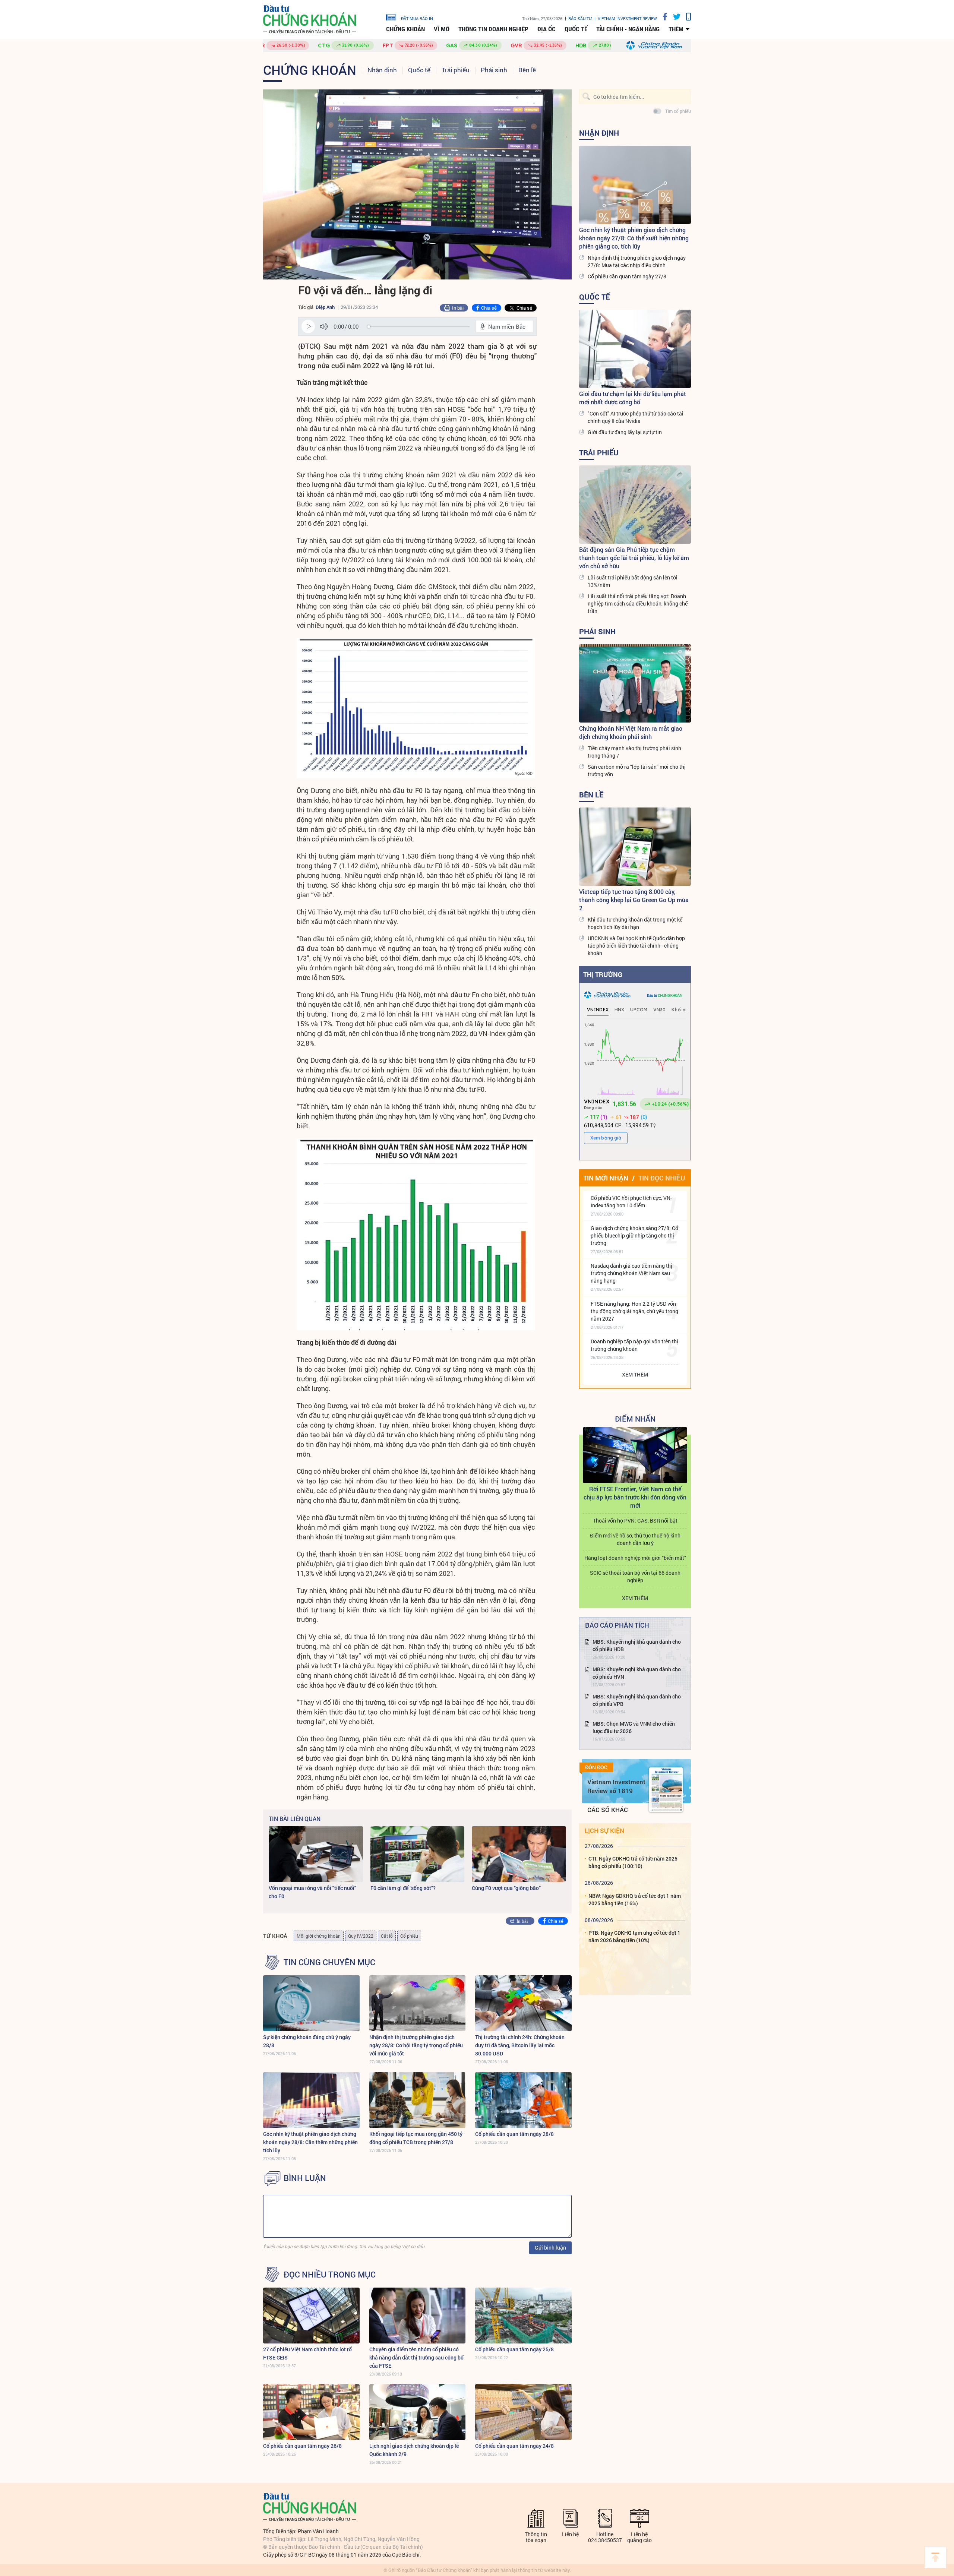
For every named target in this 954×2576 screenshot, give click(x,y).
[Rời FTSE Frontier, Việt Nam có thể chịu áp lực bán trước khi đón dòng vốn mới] (635, 1455)
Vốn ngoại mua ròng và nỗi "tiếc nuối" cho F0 (312, 1892)
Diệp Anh (325, 307)
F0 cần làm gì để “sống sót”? (403, 1888)
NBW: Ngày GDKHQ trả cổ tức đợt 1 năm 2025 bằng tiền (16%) (635, 1899)
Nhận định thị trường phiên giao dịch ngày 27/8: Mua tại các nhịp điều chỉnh (637, 261)
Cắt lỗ (387, 1936)
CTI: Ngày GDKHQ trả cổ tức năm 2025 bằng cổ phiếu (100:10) (633, 1862)
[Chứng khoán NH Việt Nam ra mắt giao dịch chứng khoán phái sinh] (635, 683)
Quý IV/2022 (361, 1936)
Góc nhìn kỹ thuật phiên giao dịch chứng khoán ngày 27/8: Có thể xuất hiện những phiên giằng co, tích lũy (634, 238)
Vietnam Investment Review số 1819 (616, 1786)
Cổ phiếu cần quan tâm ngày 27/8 (627, 276)
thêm (676, 29)
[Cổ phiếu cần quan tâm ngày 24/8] (523, 2412)
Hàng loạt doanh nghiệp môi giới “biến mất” (635, 1558)
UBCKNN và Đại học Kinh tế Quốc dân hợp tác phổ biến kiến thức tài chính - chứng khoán (636, 946)
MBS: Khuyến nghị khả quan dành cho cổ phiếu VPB (637, 1700)
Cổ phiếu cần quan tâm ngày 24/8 (514, 2446)
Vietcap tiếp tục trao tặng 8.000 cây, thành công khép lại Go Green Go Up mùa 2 (634, 900)
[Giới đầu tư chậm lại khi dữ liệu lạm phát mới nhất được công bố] (635, 349)
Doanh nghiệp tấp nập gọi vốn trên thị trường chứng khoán (634, 1345)
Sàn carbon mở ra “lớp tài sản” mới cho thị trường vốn (637, 770)
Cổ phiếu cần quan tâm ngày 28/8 (514, 2134)
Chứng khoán (405, 29)
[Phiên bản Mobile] (686, 17)
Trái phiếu (456, 70)
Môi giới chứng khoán (319, 1936)
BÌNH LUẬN (305, 2178)
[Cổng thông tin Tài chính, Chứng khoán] (310, 20)
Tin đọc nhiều (662, 1178)
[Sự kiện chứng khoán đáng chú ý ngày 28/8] (311, 2003)
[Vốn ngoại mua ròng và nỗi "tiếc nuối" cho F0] (316, 1854)
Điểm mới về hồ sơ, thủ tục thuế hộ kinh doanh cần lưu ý (635, 1539)
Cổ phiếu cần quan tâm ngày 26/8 (302, 2446)
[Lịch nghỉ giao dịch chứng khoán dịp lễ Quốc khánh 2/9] (418, 2412)
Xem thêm (635, 1374)
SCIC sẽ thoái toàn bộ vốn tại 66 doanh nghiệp (635, 1576)
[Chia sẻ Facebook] (662, 17)
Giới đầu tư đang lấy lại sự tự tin (625, 432)
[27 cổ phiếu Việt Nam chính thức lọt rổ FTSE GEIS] (311, 2316)
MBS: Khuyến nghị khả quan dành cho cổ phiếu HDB (637, 1645)
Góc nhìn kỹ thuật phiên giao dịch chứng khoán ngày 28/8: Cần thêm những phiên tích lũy (310, 2142)
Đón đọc (596, 1767)
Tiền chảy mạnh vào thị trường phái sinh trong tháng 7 (634, 752)
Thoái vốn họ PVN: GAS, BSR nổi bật (635, 1521)
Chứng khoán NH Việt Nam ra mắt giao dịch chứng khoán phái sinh (631, 732)
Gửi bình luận (550, 2248)
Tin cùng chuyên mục (329, 1962)
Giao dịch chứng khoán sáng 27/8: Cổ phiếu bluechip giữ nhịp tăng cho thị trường (634, 1235)
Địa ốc (547, 29)
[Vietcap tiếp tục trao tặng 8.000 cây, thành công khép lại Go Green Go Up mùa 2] (635, 847)
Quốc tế (576, 29)
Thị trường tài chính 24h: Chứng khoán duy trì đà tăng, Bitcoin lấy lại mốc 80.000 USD (520, 2045)
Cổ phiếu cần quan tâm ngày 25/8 (514, 2349)
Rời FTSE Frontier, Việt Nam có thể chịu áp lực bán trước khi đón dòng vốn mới (635, 1497)
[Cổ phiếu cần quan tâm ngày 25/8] (523, 2316)
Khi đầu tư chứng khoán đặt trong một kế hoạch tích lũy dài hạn (635, 923)
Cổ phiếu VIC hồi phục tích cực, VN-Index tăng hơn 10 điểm (631, 1202)
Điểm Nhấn (635, 1419)
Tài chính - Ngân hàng (628, 29)
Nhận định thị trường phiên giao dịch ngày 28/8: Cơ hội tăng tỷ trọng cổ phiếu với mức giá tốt (416, 2045)
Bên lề (527, 70)
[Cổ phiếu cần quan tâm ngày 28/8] (523, 2100)
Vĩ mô (442, 29)
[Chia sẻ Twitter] (674, 17)
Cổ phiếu (409, 1936)
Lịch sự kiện (604, 1831)
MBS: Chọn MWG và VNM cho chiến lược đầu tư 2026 (634, 1727)
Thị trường (603, 974)
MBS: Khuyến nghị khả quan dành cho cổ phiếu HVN (637, 1673)
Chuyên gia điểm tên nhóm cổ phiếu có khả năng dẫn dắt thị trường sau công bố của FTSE (416, 2357)
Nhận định (382, 70)
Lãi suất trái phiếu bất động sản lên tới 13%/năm (633, 581)
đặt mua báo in (417, 18)
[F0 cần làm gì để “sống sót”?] (418, 1854)
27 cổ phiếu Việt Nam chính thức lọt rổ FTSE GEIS (307, 2353)
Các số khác (608, 1810)
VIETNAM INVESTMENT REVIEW (627, 18)
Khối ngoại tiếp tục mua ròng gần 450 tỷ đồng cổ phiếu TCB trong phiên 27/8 (416, 2138)
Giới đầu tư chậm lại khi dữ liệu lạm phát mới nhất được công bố (633, 398)
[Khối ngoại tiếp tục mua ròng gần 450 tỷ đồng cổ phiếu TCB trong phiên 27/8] (418, 2100)
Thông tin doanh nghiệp (493, 29)
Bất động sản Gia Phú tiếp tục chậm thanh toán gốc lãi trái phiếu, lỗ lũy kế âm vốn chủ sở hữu (634, 558)
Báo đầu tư (580, 18)
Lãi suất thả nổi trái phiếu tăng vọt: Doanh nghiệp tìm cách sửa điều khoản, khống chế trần (638, 603)
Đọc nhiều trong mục (330, 2275)
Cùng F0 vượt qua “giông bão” (506, 1888)
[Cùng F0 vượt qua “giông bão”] (519, 1854)
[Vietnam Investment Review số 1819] (666, 1790)
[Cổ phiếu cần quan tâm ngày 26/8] (311, 2412)
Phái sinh (494, 70)
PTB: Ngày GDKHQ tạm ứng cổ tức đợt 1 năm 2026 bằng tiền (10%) (634, 1936)
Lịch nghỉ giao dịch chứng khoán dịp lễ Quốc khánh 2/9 (414, 2450)
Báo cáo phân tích (617, 1625)
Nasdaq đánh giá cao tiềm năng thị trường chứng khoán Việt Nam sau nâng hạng (631, 1273)
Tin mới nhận (606, 1178)
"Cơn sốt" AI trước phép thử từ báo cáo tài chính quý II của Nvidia (636, 417)
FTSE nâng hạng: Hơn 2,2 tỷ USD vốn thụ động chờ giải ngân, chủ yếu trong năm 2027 (634, 1311)
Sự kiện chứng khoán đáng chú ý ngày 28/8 (307, 2041)
